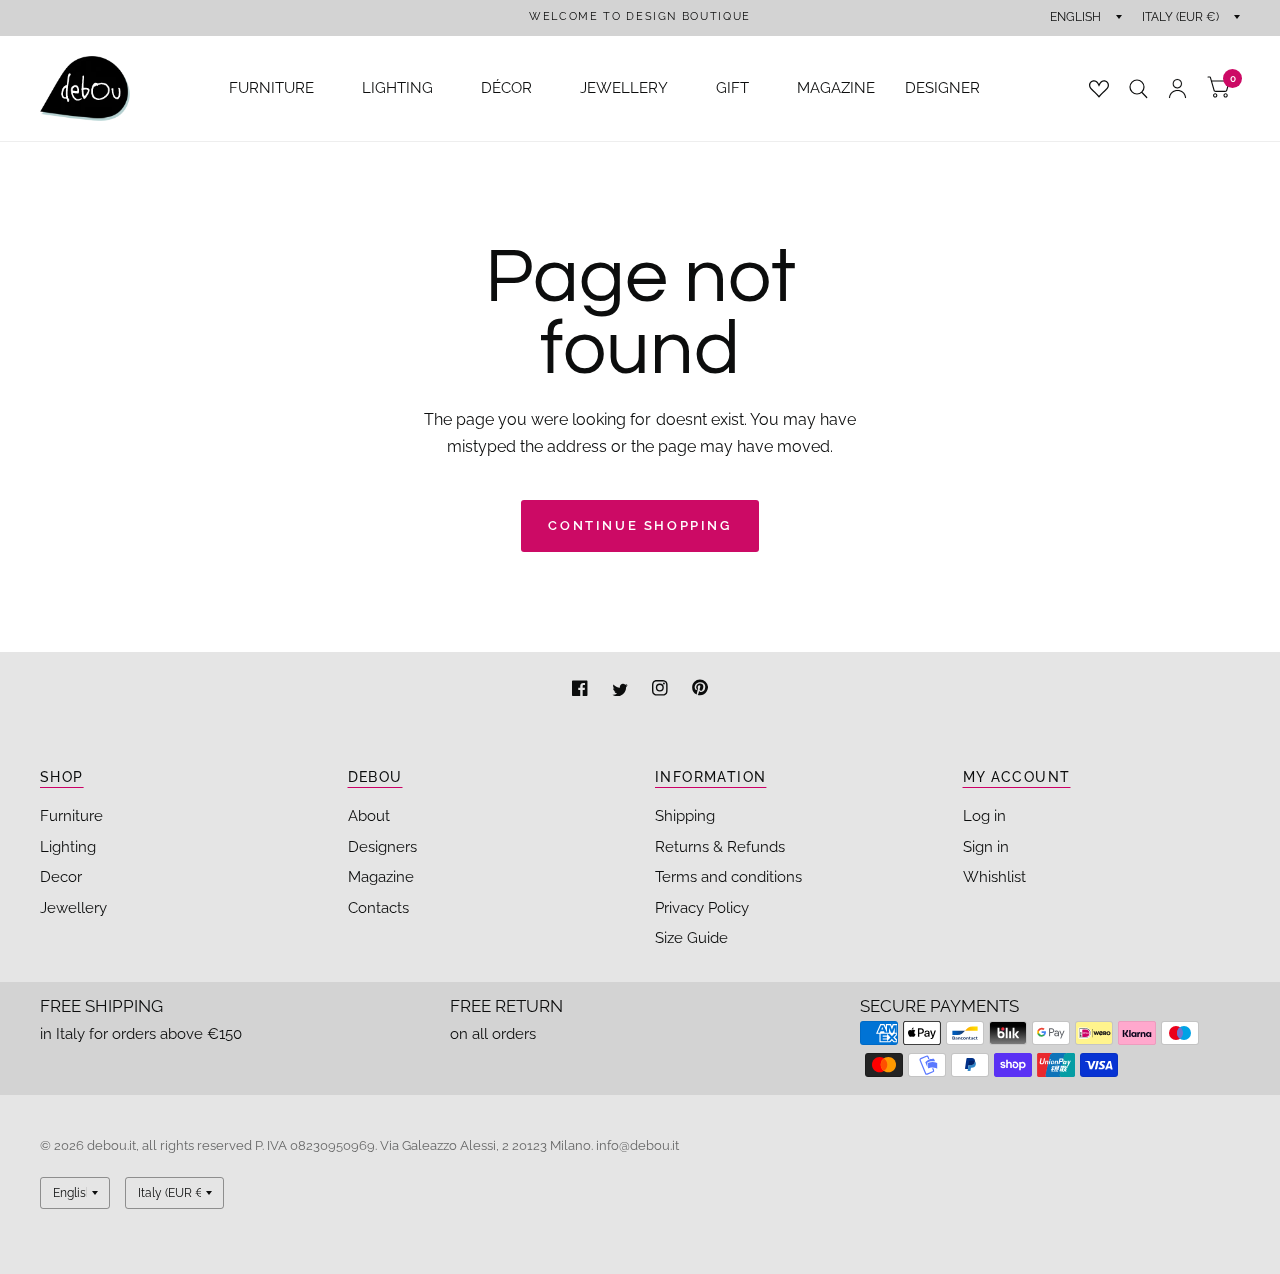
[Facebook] (582, 690)
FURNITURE (271, 88)
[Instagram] (662, 690)
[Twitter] (622, 690)
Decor (61, 877)
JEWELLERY (624, 88)
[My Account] (1177, 88)
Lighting (68, 847)
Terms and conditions (728, 877)
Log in (984, 816)
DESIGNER (942, 88)
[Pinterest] (700, 690)
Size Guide (691, 938)
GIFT (732, 88)
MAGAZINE (836, 88)
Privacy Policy (702, 908)
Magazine (381, 877)
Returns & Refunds (720, 847)
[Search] (1138, 88)
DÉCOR (506, 88)
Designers (382, 847)
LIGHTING (397, 88)
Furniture (71, 816)
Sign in (986, 847)
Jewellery (73, 908)
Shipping (685, 816)
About (369, 816)
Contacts (378, 908)
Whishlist (994, 877)
